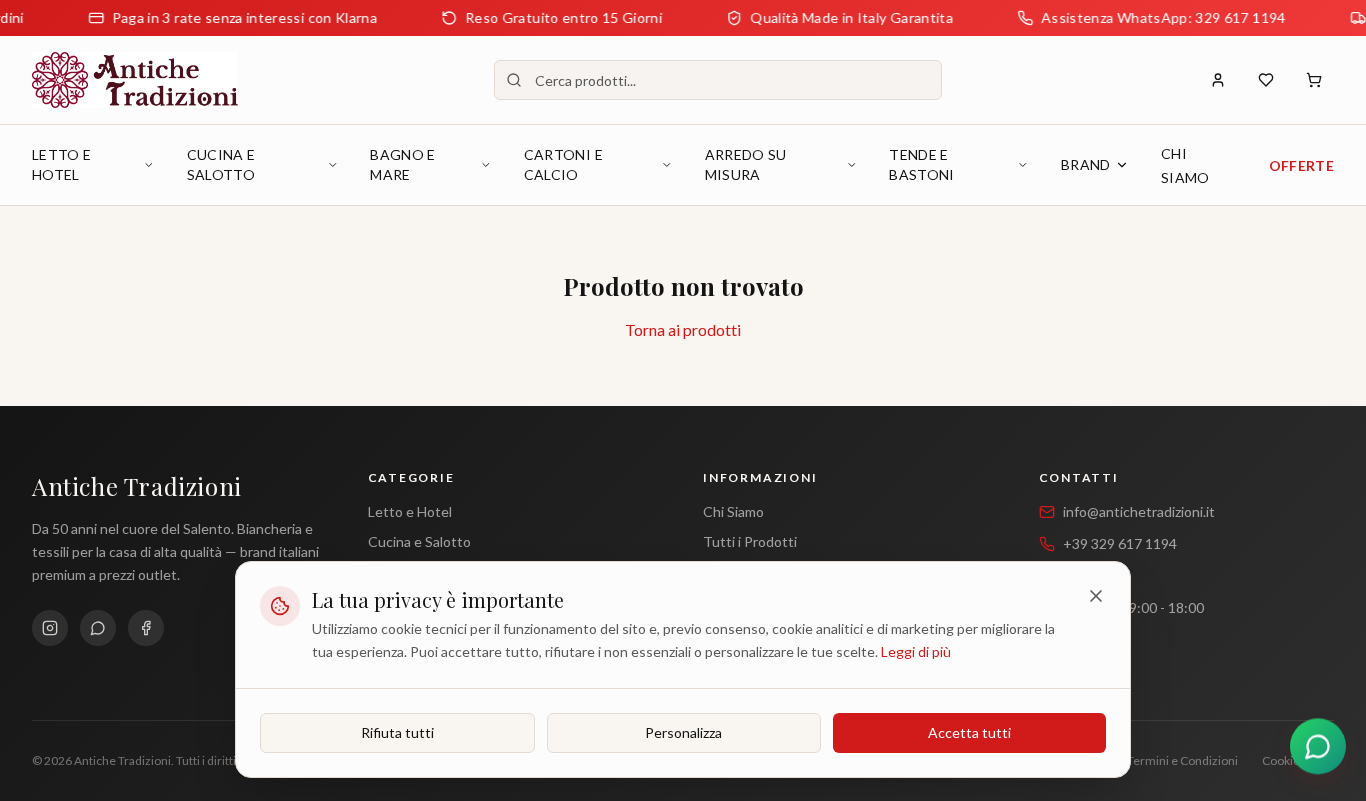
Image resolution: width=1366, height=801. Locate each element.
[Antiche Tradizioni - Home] (135, 80)
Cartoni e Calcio (563, 164)
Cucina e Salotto (221, 164)
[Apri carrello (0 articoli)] (1314, 80)
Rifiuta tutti (397, 731)
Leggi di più (916, 650)
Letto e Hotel (61, 164)
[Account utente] (1218, 80)
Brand (1086, 164)
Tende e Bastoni (921, 164)
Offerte (1301, 165)
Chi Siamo (733, 511)
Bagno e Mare (402, 164)
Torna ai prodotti (683, 329)
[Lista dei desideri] (1266, 80)
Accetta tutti (969, 731)
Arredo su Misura (746, 164)
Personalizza (683, 731)
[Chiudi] (1096, 596)
